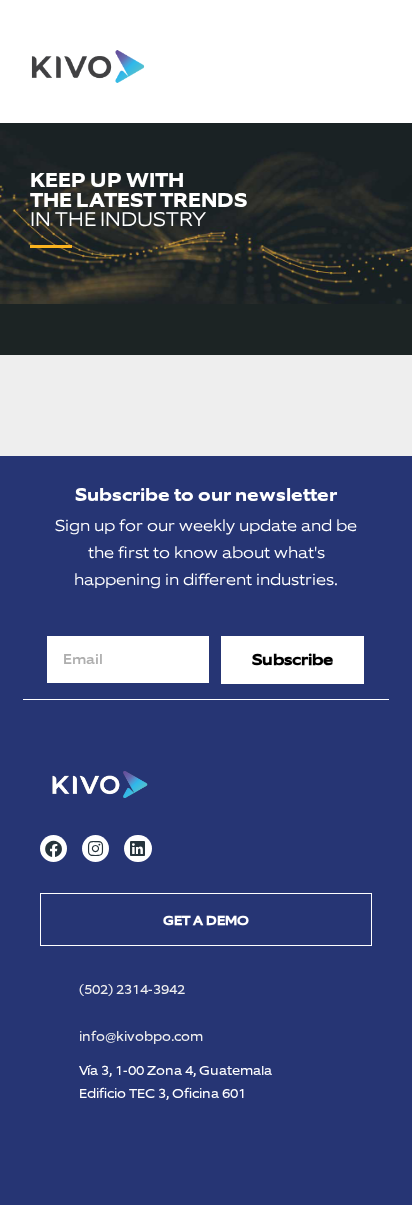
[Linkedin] (137, 848)
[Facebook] (53, 848)
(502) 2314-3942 (132, 989)
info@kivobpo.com (141, 1036)
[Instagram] (95, 848)
